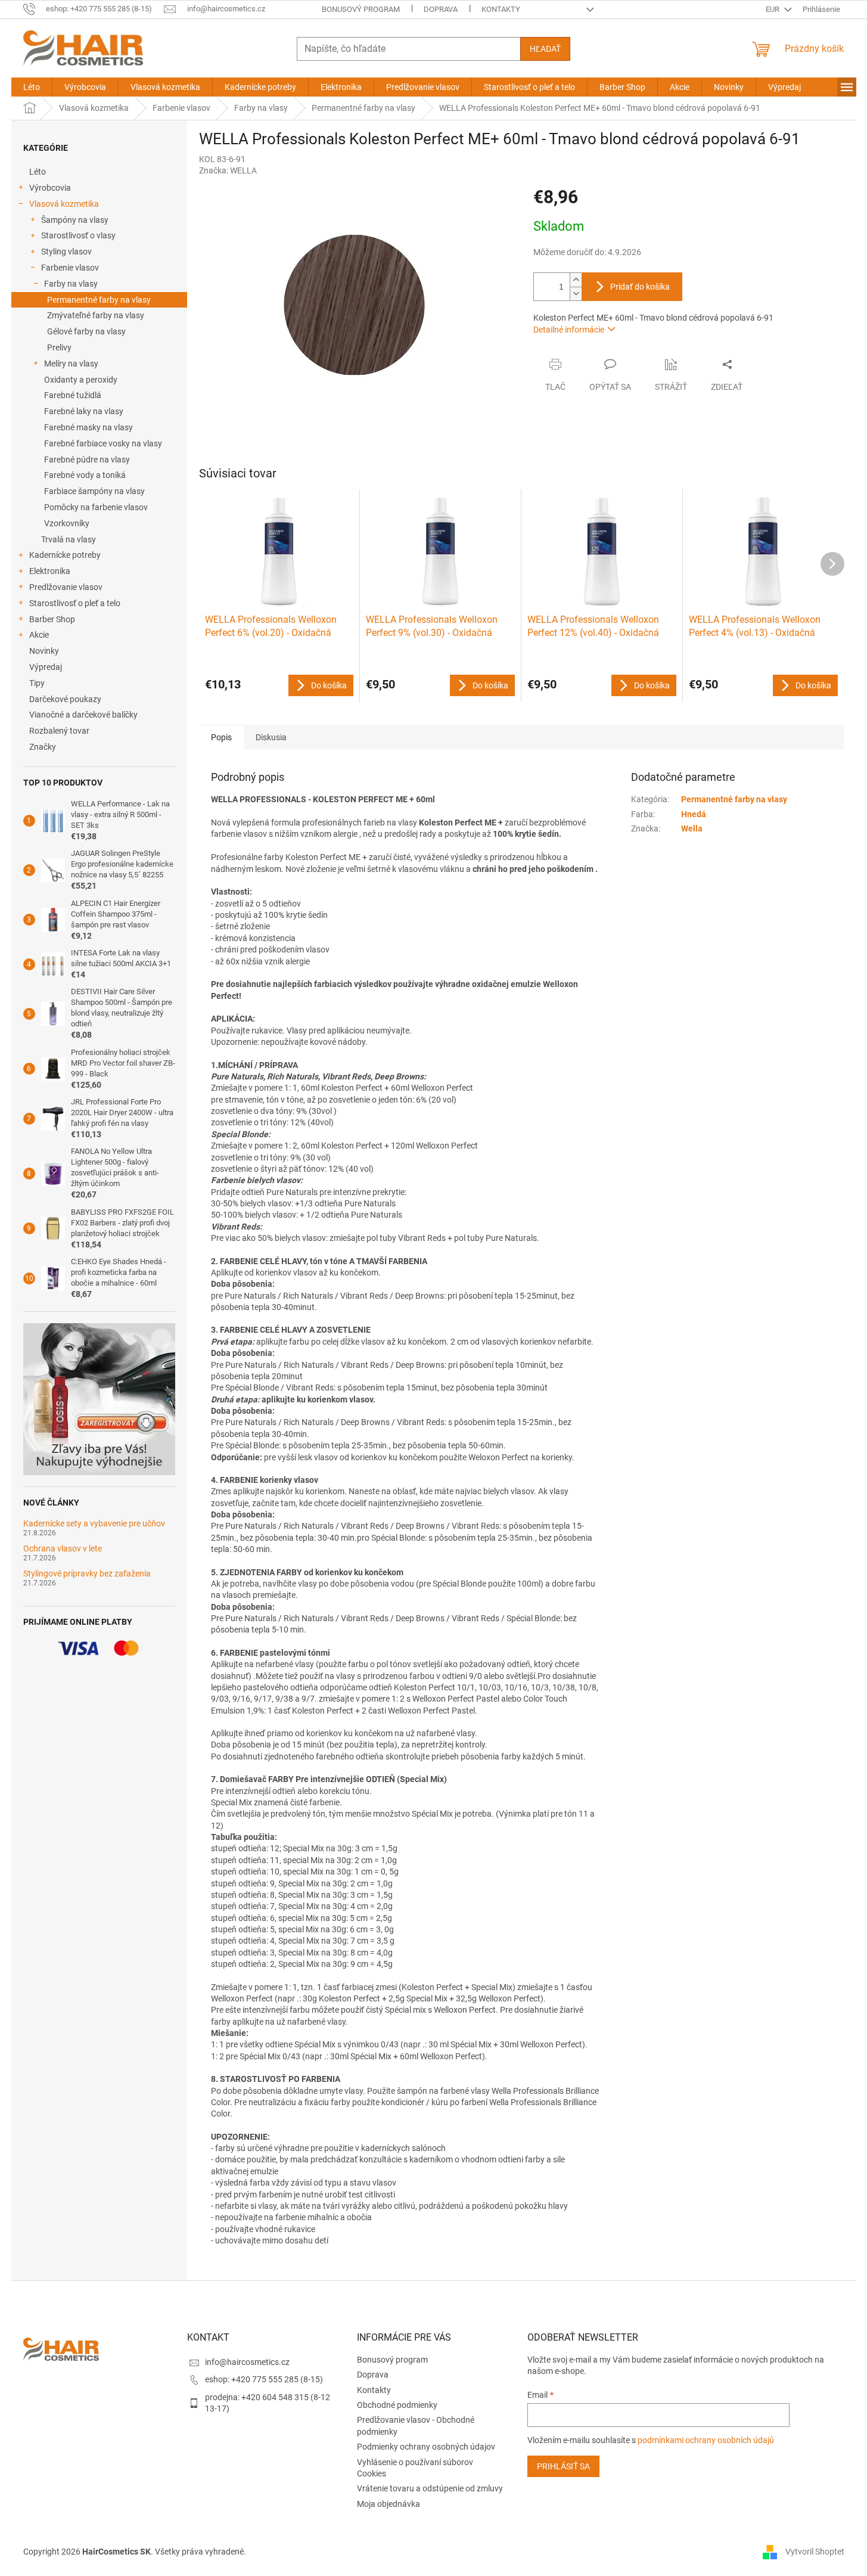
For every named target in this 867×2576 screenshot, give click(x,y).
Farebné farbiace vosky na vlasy (103, 443)
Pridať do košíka (640, 287)
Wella (692, 828)
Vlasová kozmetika (64, 204)
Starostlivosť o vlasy (78, 235)
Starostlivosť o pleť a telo (75, 603)
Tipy (37, 683)
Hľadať (545, 49)
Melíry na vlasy (71, 364)
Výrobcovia (50, 188)
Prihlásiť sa (563, 2466)
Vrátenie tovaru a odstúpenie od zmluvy (430, 2488)
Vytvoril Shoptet (815, 2551)
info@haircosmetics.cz (247, 2362)
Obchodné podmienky (397, 2405)
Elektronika (50, 571)
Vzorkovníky (67, 523)
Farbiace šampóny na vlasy (94, 491)
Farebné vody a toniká (85, 475)
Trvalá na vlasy (69, 539)
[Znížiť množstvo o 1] (576, 294)
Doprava (441, 9)
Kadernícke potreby (65, 555)
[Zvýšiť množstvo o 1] (576, 280)
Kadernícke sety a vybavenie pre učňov (94, 1524)
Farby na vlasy (71, 284)
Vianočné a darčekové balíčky (83, 715)
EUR (773, 9)
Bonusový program (361, 9)
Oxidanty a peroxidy (81, 380)
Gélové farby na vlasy (86, 331)
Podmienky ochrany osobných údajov (426, 2447)
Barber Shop (52, 619)
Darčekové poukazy (65, 699)
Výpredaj (46, 667)
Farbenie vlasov (70, 268)
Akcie (39, 635)
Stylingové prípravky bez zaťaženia (87, 1574)
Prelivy (59, 347)
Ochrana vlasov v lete (63, 1549)
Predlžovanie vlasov (66, 587)
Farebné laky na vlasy (84, 411)
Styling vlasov (66, 252)
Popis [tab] (221, 737)
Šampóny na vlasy (75, 220)
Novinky (44, 651)
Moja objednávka (389, 2504)
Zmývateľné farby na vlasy (96, 315)
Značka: (228, 170)
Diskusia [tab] (271, 737)
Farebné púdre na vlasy (87, 460)
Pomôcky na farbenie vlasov (96, 507)
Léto (38, 172)
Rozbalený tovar (59, 731)
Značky (43, 747)
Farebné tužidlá (73, 395)
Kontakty (501, 9)
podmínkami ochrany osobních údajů (706, 2440)
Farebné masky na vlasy (88, 427)
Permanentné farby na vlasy (99, 300)
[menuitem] (32, 87)
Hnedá (694, 814)
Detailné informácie (569, 330)
